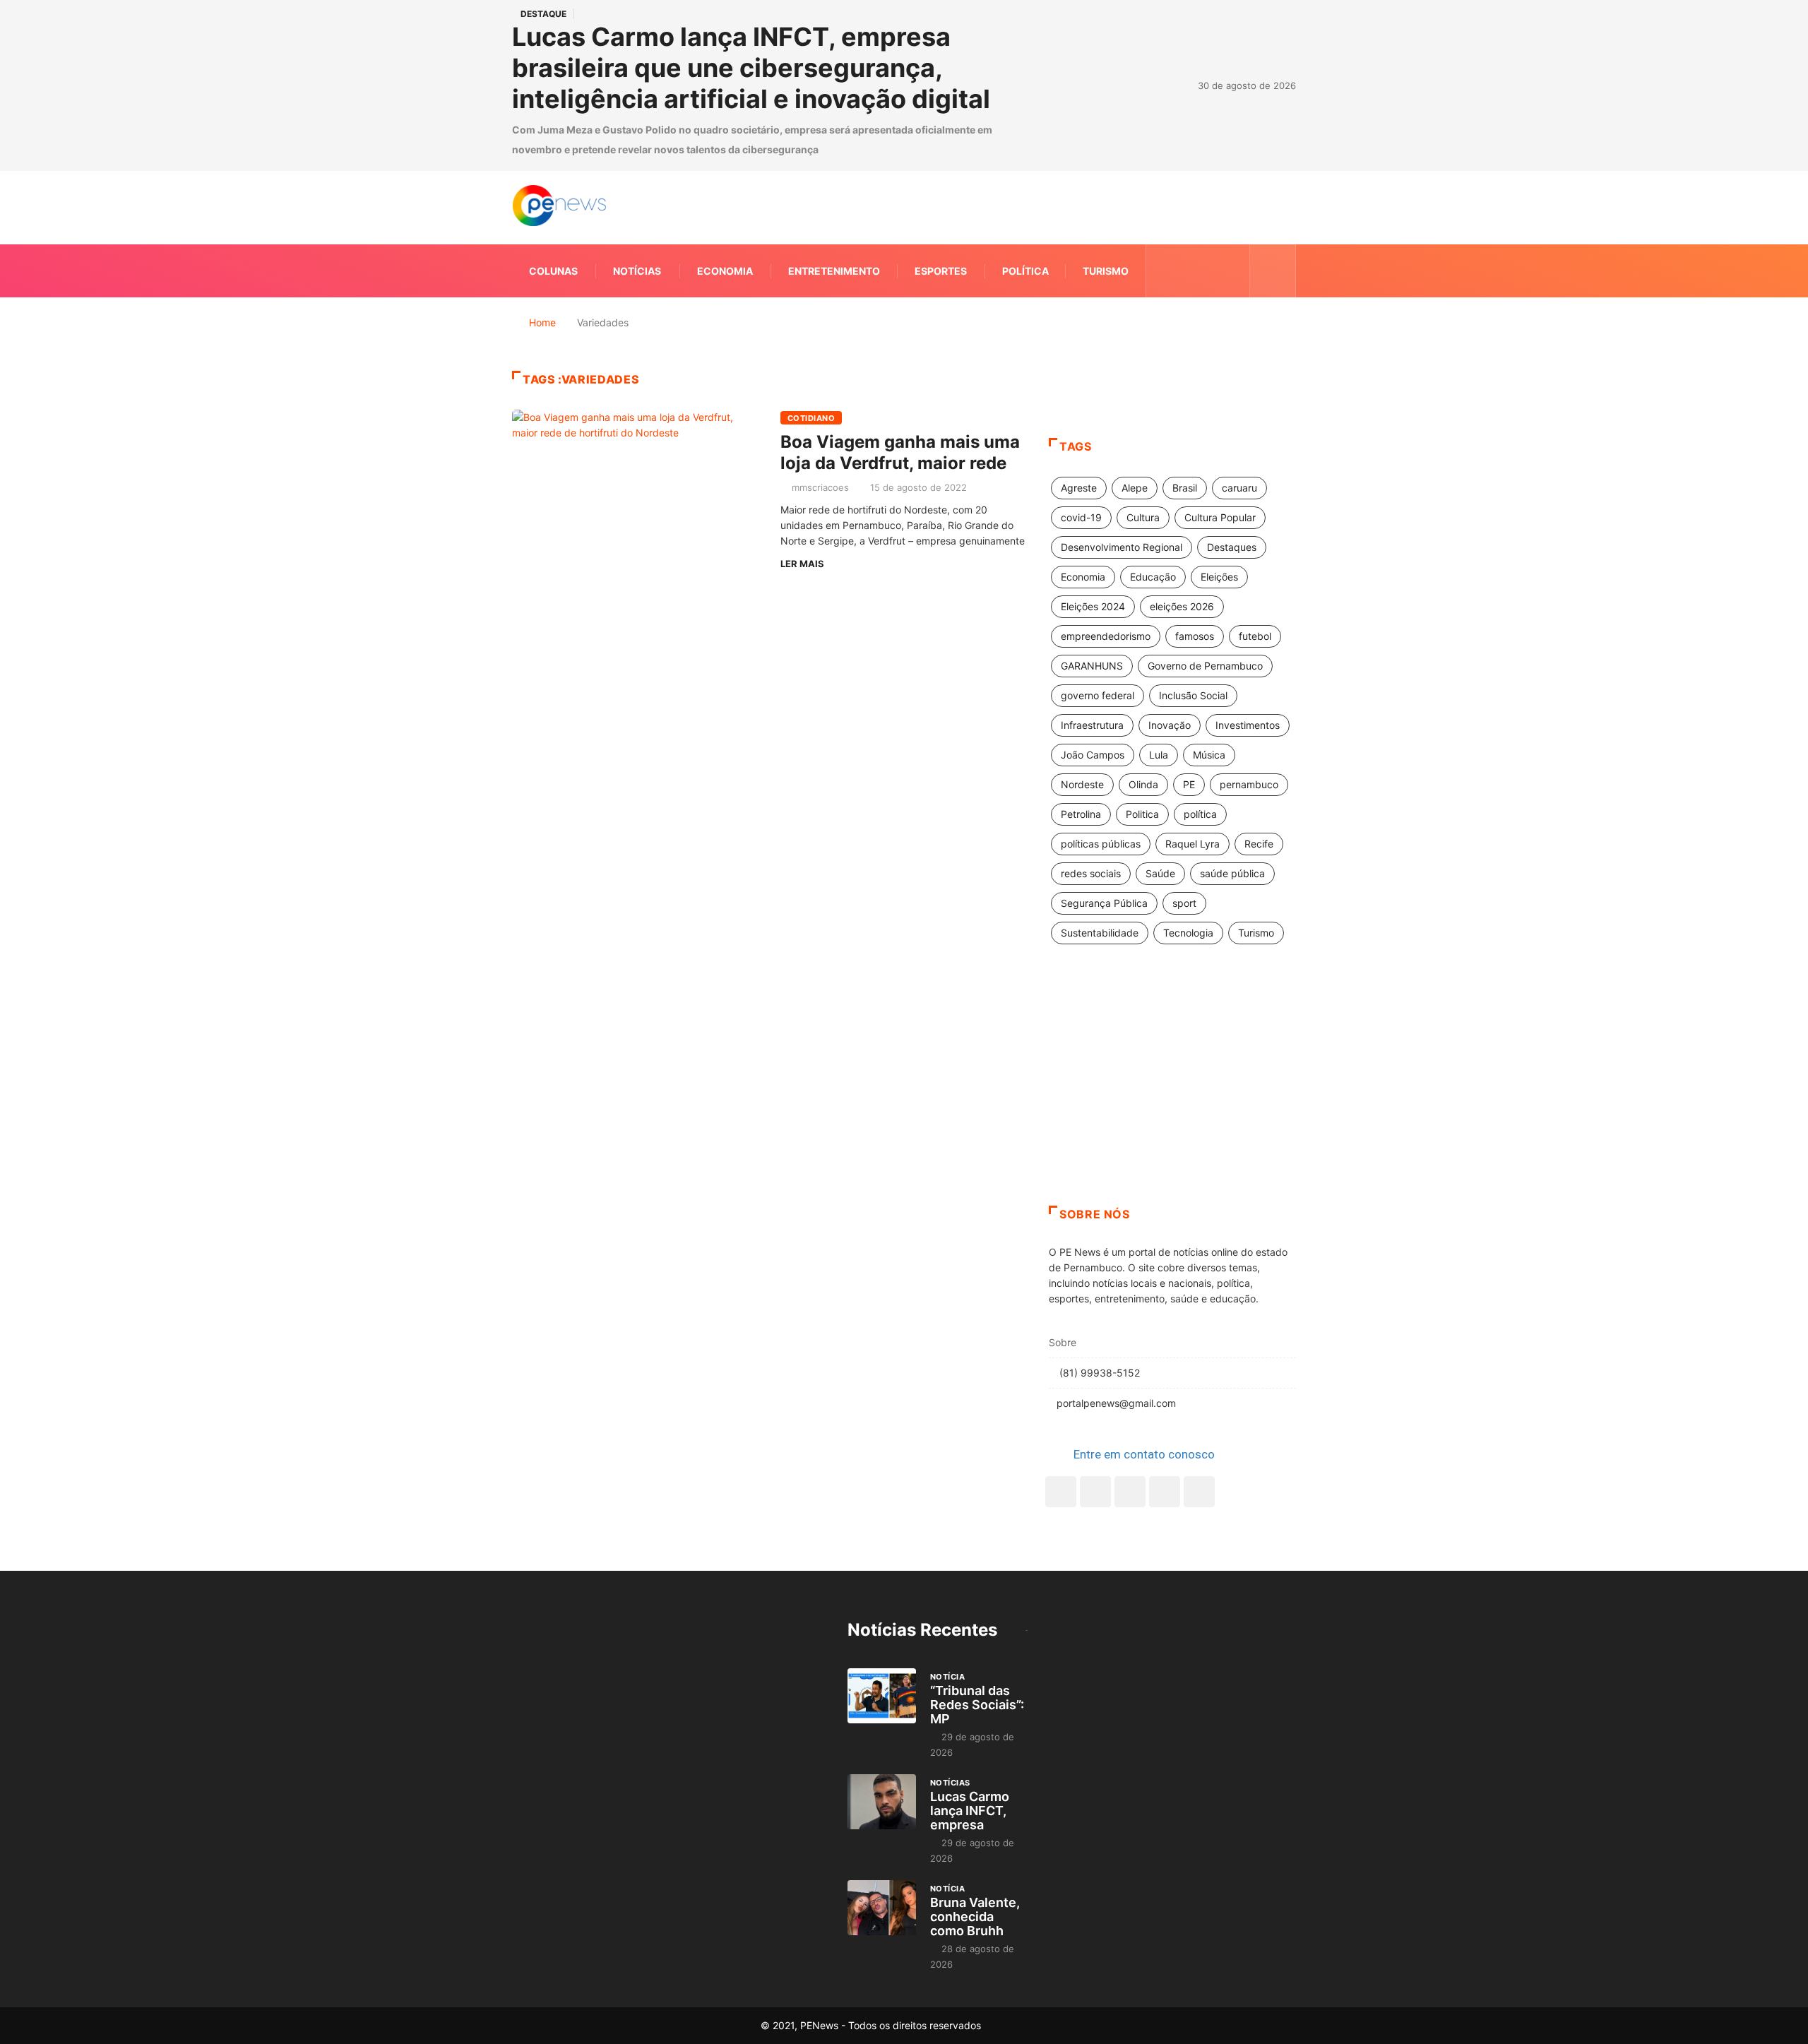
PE (1189, 784)
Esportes (941, 271)
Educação (1153, 577)
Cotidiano (811, 418)
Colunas (553, 271)
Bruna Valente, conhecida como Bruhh (975, 1917)
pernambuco (1249, 784)
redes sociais (1091, 873)
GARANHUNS (1092, 666)
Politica (1142, 814)
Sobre (1063, 1342)
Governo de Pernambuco (1205, 666)
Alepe (1135, 488)
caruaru (1239, 488)
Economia (725, 271)
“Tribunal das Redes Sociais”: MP (977, 1705)
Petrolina (1081, 814)
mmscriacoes (820, 487)
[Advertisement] (1172, 1093)
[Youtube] (1199, 1492)
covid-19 (1081, 517)
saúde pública (1232, 873)
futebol (1255, 636)
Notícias (637, 271)
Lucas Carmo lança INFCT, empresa (970, 1811)
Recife (1259, 844)
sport (1184, 903)
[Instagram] (1165, 1492)
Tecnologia (1188, 933)
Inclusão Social (1193, 695)
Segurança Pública (1104, 903)
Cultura (1143, 517)
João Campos (1093, 755)
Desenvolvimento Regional (1122, 547)
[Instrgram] (1209, 271)
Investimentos (1248, 725)
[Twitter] (1188, 271)
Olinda (1143, 784)
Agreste (1079, 488)
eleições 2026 (1182, 606)
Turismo (1106, 271)
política (1200, 814)
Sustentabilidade (1100, 933)
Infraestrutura (1092, 725)
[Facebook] (1061, 1492)
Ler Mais (802, 564)
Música (1209, 755)
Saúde (1160, 873)
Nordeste (1082, 784)
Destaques (1232, 547)
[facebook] (1166, 271)
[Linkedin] (1231, 271)
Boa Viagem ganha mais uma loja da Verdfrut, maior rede (900, 452)
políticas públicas (1101, 844)
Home (542, 322)
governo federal (1098, 695)
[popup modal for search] (1273, 271)
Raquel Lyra (1193, 844)
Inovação (1170, 725)
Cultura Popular (1220, 517)
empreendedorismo (1106, 636)
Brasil (1185, 488)
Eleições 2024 (1093, 606)
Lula (1159, 755)
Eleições (1219, 577)
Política (1025, 271)
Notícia (947, 1677)
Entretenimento (834, 271)
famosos (1195, 636)
